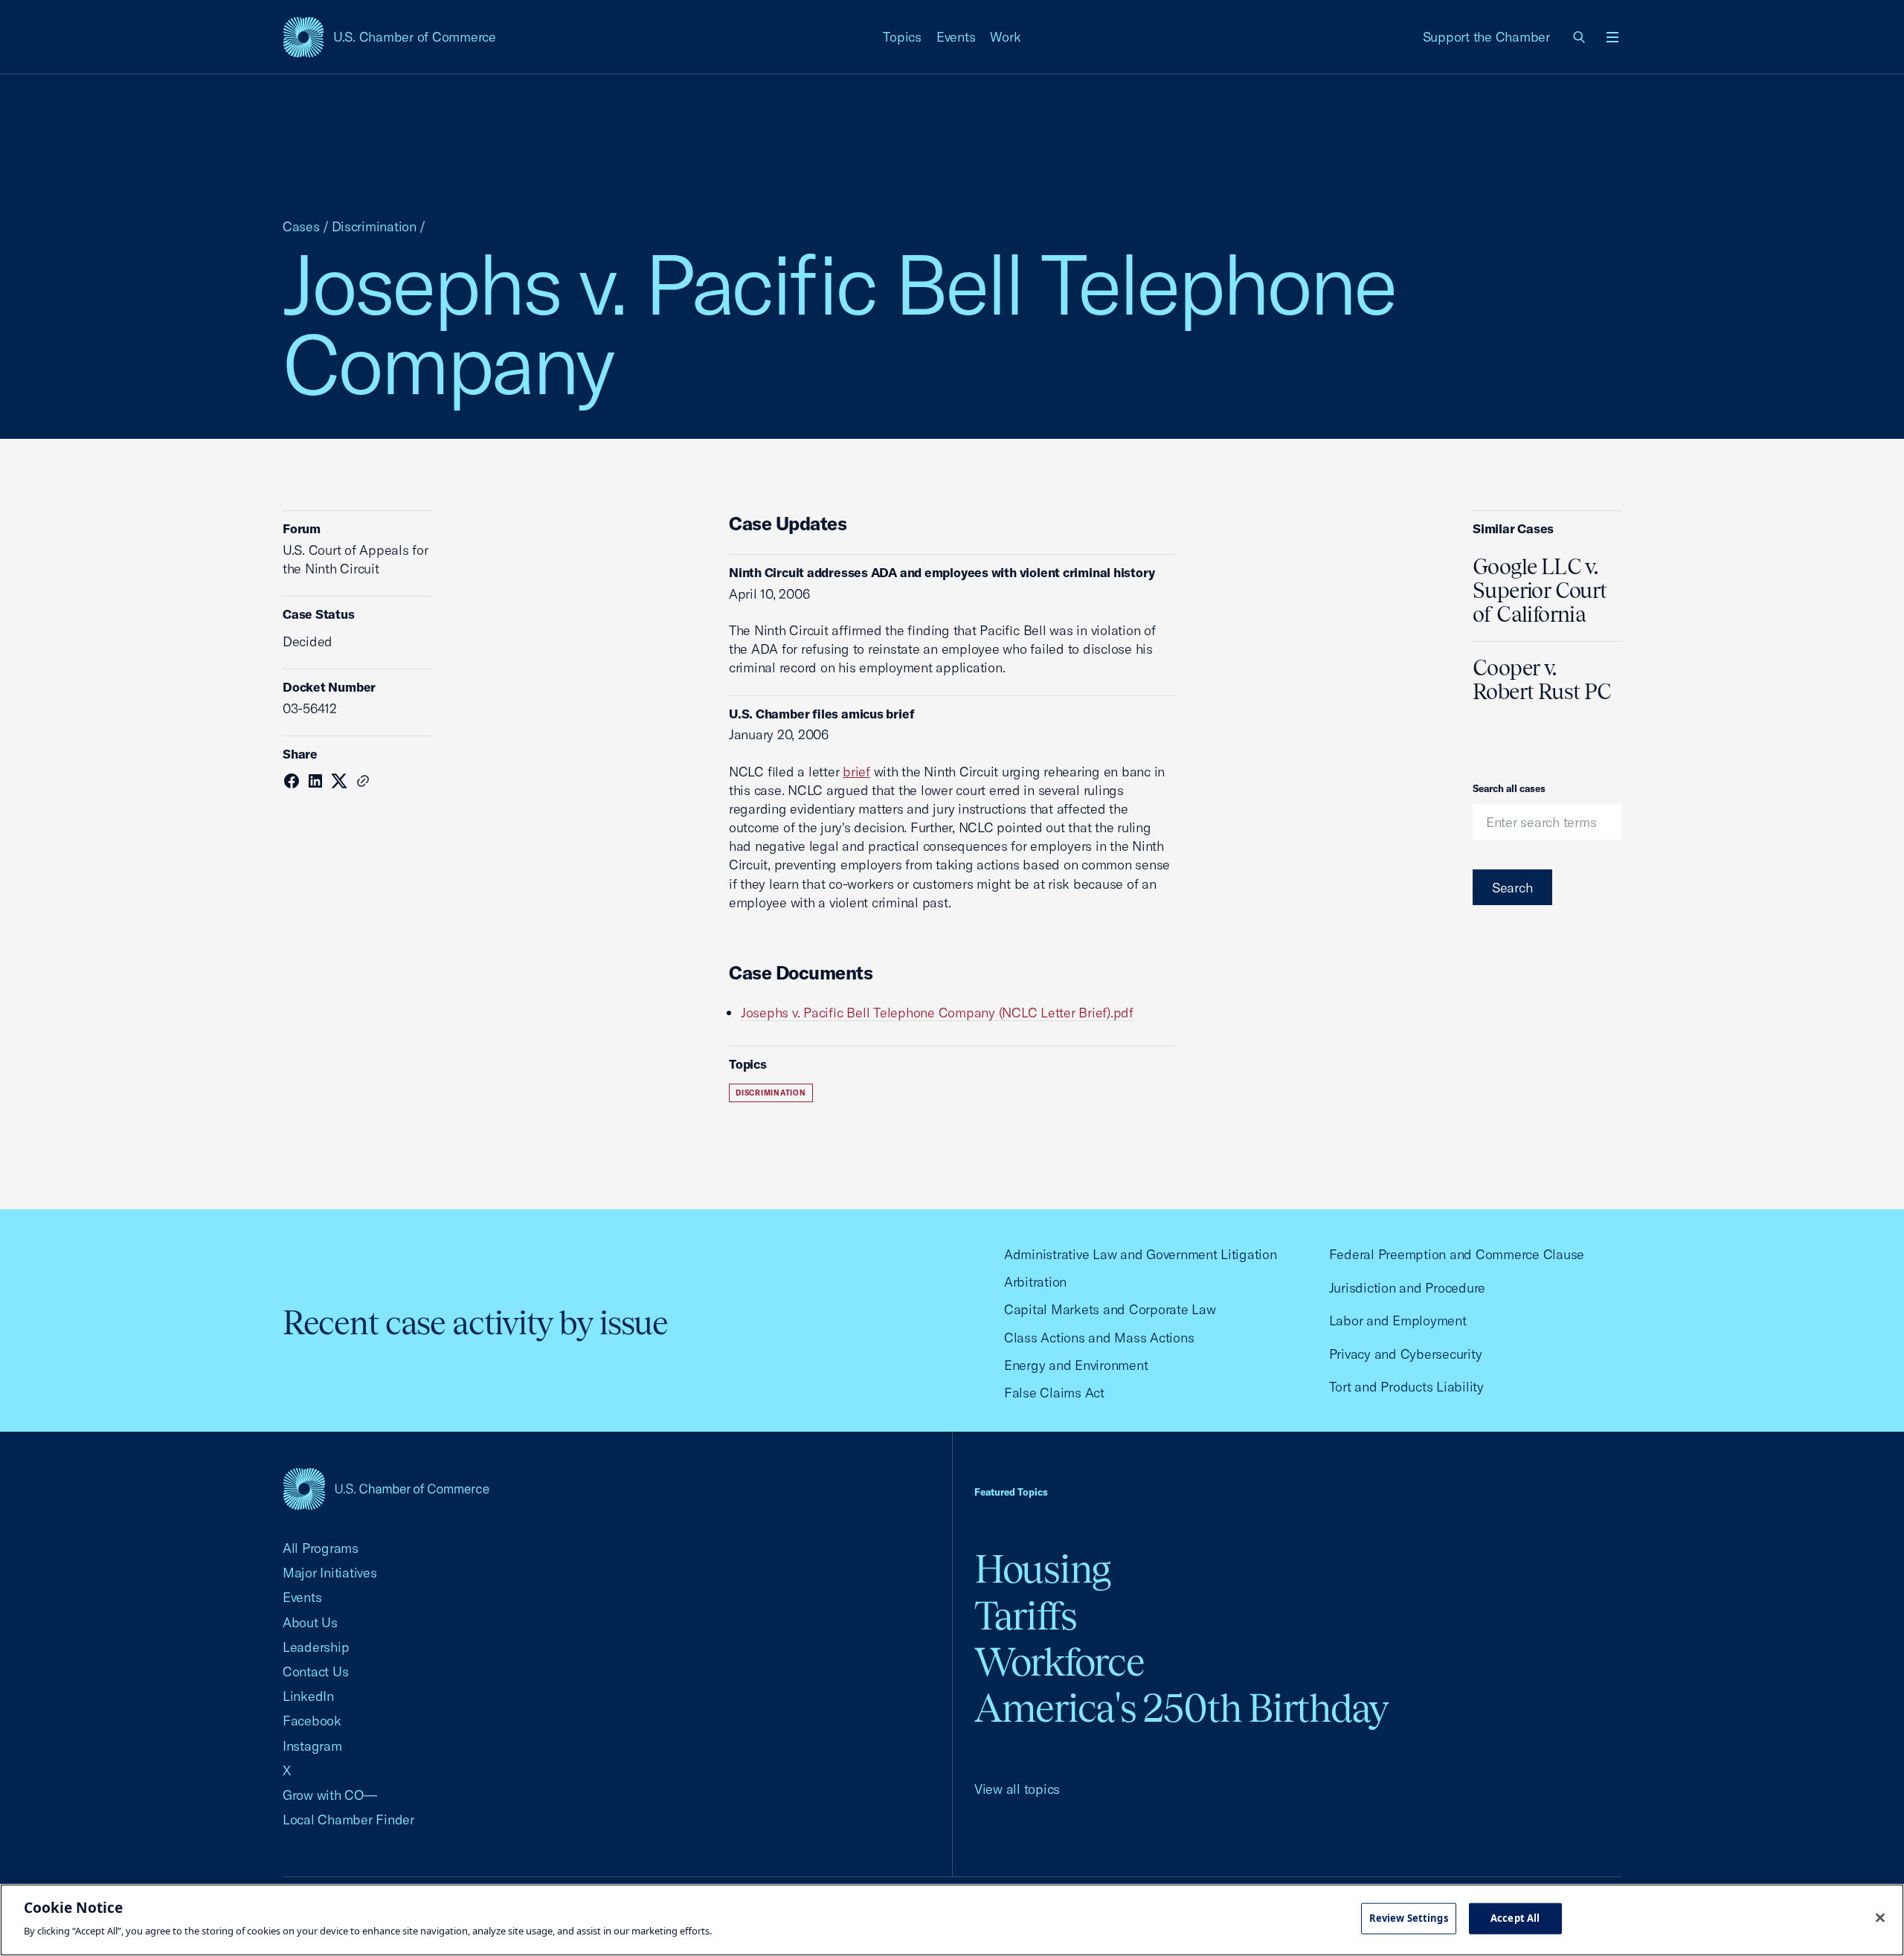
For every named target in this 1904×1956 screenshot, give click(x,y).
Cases (301, 226)
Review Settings (1409, 1918)
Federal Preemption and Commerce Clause (1457, 1254)
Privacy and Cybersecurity (1406, 1354)
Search (1512, 888)
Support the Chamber (1486, 37)
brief (856, 772)
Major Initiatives (330, 1573)
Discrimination (374, 226)
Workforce (1059, 1662)
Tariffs (1026, 1616)
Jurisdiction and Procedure (1407, 1288)
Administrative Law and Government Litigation (1141, 1254)
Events (956, 37)
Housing (1042, 1569)
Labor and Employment (1398, 1320)
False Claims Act (1054, 1393)
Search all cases (1509, 788)
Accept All (1515, 1918)
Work (1005, 37)
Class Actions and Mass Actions (1099, 1338)
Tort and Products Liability (1406, 1387)
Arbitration (1035, 1282)
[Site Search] (1580, 37)
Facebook (312, 1721)
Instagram (312, 1746)
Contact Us (315, 1672)
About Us (310, 1622)
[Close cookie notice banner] (1880, 1918)
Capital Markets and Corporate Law (1110, 1309)
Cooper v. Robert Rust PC (1542, 680)
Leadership (316, 1647)
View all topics (1017, 1789)
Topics (902, 37)
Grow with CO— (330, 1795)
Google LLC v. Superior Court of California (1540, 591)
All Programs (321, 1548)
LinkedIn (308, 1696)
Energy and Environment (1076, 1365)
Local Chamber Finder (348, 1820)
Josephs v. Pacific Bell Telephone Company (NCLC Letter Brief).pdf (937, 1013)
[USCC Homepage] (386, 1489)
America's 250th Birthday (1181, 1708)
